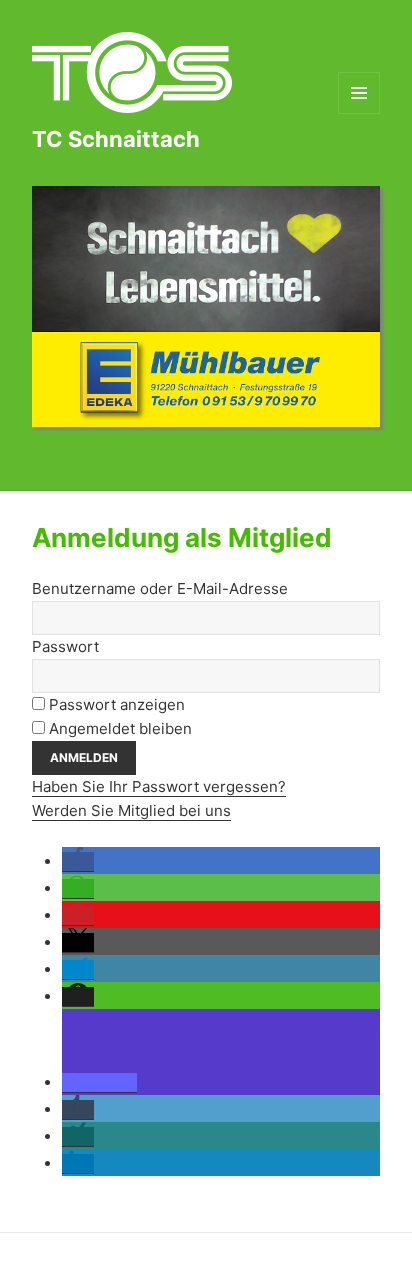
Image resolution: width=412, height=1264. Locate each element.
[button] (78, 862)
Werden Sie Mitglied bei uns (131, 810)
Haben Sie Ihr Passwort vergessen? (159, 786)
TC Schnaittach (116, 139)
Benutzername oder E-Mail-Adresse (160, 588)
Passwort (65, 646)
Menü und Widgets (359, 113)
